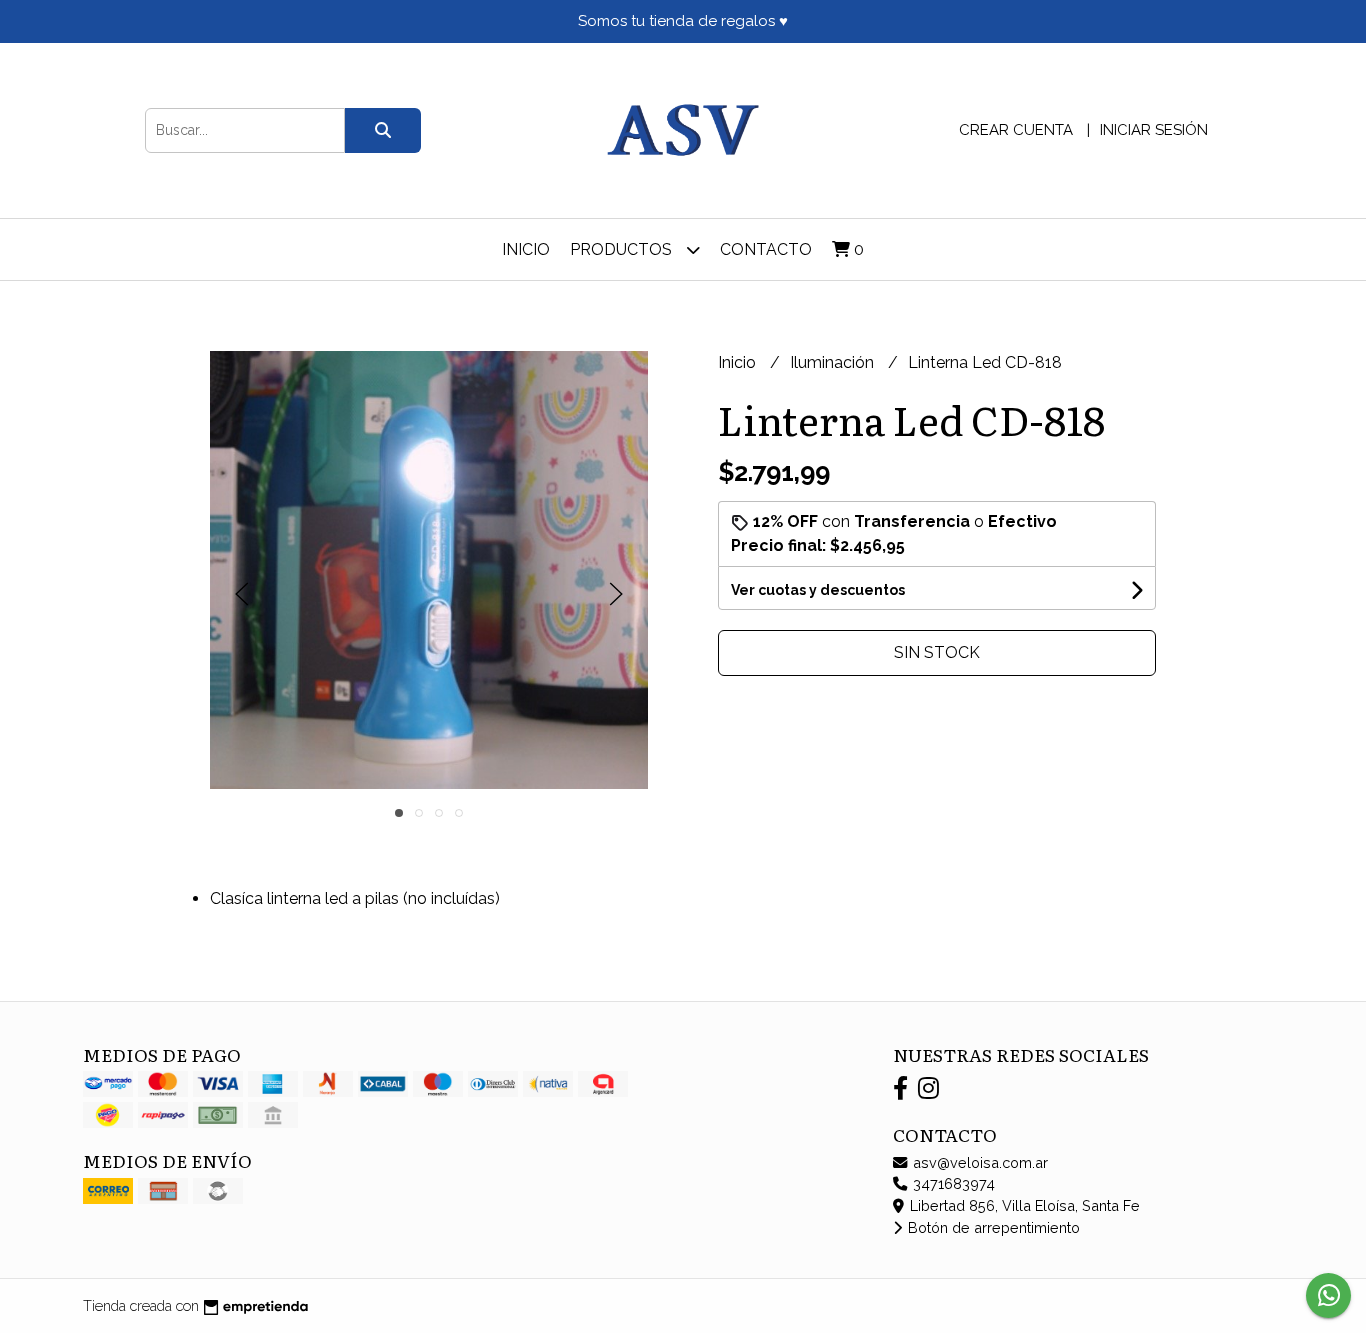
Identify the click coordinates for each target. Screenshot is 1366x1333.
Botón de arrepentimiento (992, 1227)
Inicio (526, 249)
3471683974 (952, 1183)
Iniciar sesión (1154, 130)
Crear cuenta (1016, 130)
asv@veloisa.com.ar (978, 1162)
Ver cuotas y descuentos (818, 590)
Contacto (766, 249)
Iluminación (834, 362)
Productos (623, 249)
